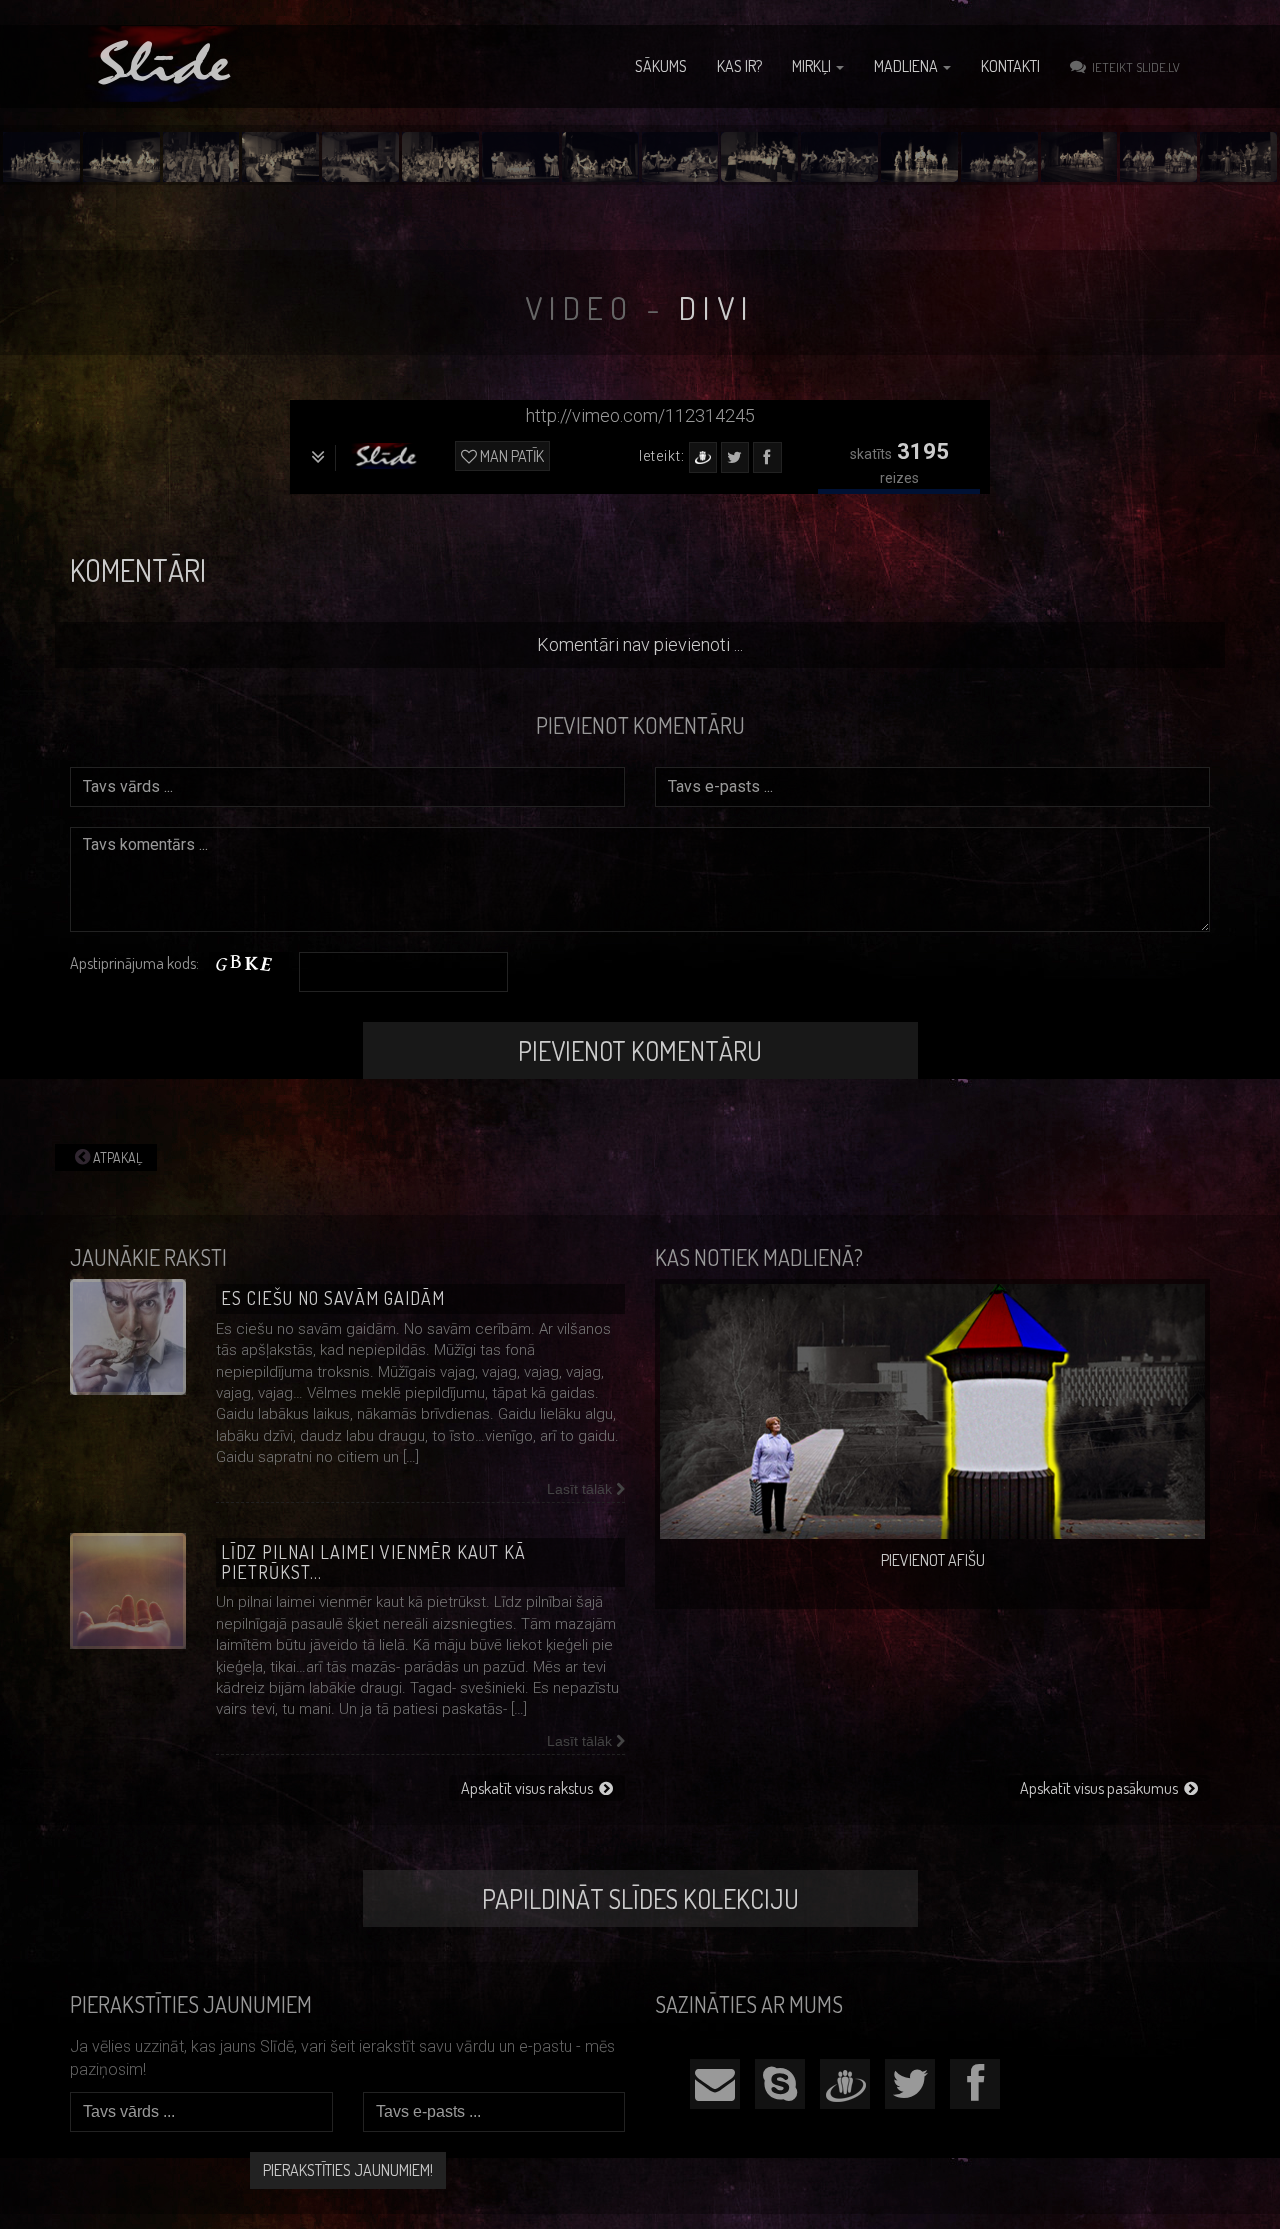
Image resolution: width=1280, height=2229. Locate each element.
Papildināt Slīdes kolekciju (640, 1898)
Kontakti (1010, 66)
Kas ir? (739, 66)
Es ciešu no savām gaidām (333, 1298)
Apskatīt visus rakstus (530, 1788)
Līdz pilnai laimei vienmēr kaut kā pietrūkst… (373, 1562)
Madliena (907, 66)
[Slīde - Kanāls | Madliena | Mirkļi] (167, 64)
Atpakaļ (116, 1157)
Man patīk (510, 456)
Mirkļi (813, 66)
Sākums (661, 66)
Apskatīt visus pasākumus (1102, 1788)
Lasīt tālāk (581, 1489)
